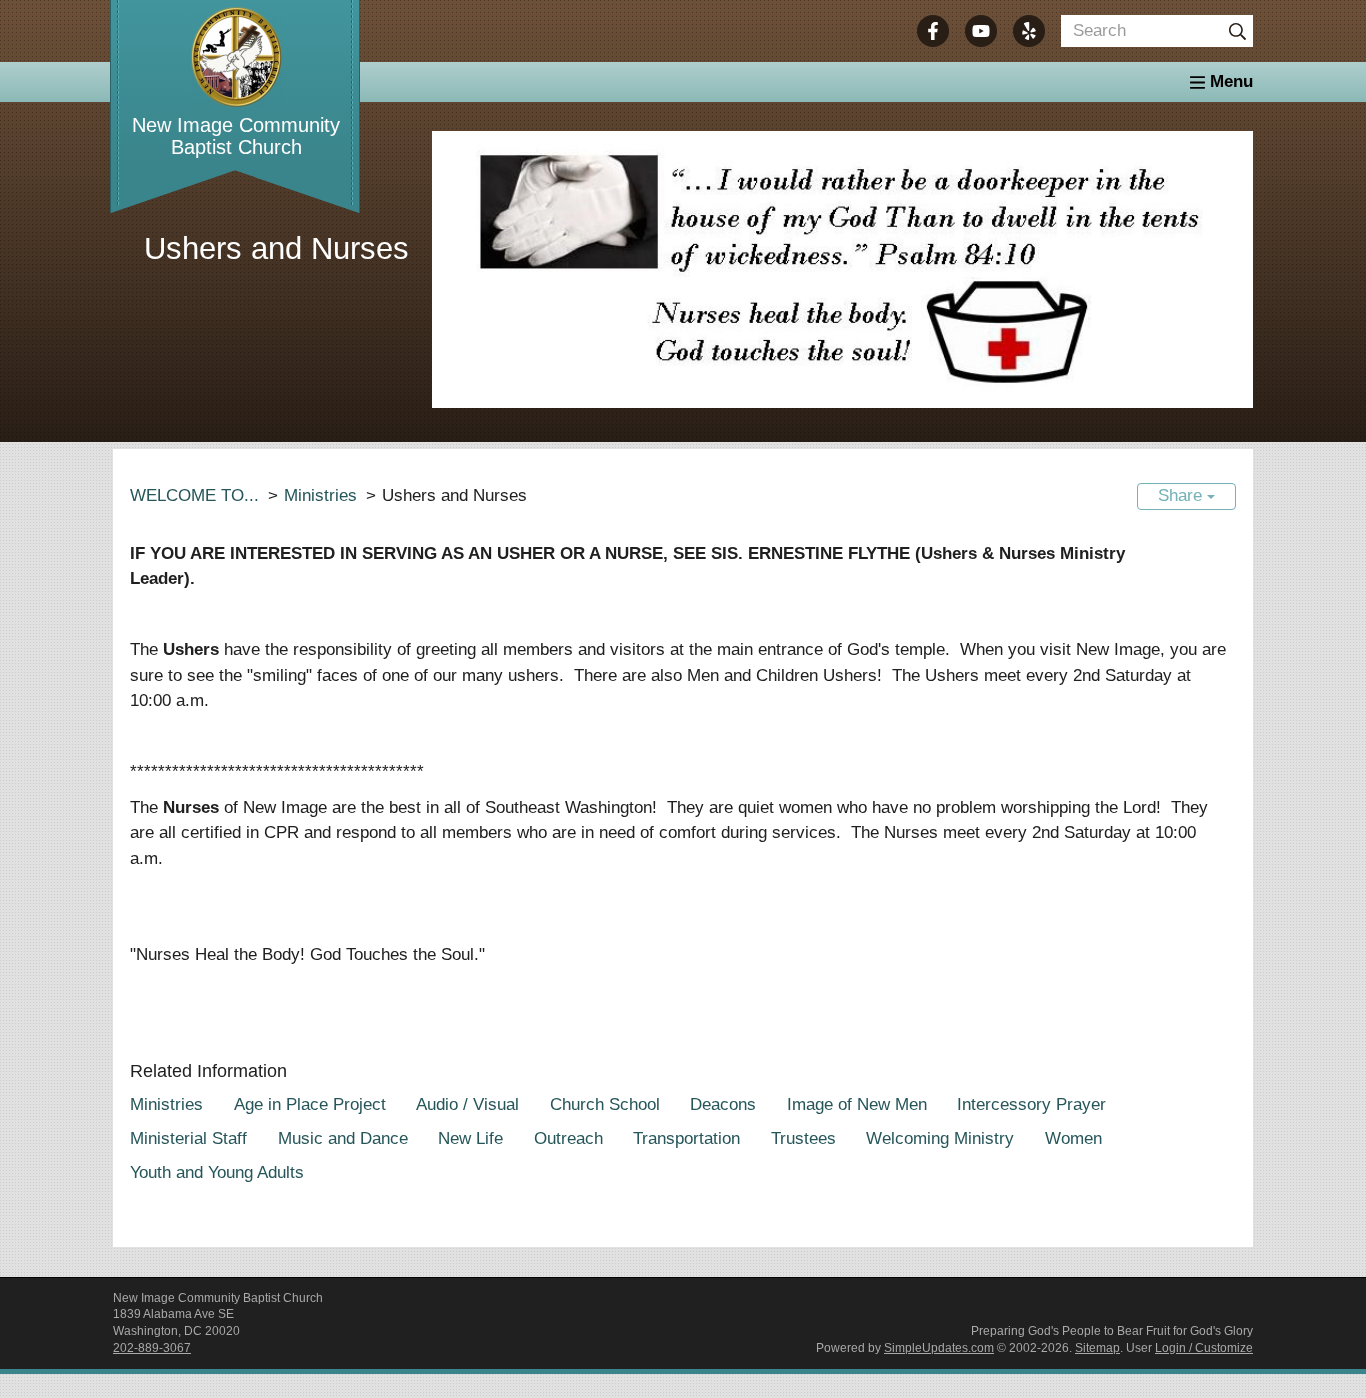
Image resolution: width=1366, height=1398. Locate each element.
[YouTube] (981, 31)
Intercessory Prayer (1031, 1104)
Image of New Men (857, 1104)
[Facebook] (933, 31)
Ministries (320, 495)
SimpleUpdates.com (939, 1348)
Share (1182, 495)
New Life (470, 1138)
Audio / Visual (467, 1104)
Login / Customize (1204, 1348)
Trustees (803, 1138)
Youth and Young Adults (217, 1172)
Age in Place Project (310, 1104)
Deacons (723, 1104)
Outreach (568, 1138)
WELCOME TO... (194, 495)
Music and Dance (343, 1138)
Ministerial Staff (188, 1138)
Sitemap (1097, 1348)
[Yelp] (1029, 31)
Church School (605, 1104)
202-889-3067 (152, 1348)
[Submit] (1237, 31)
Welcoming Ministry (940, 1138)
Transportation (686, 1138)
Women (1073, 1138)
